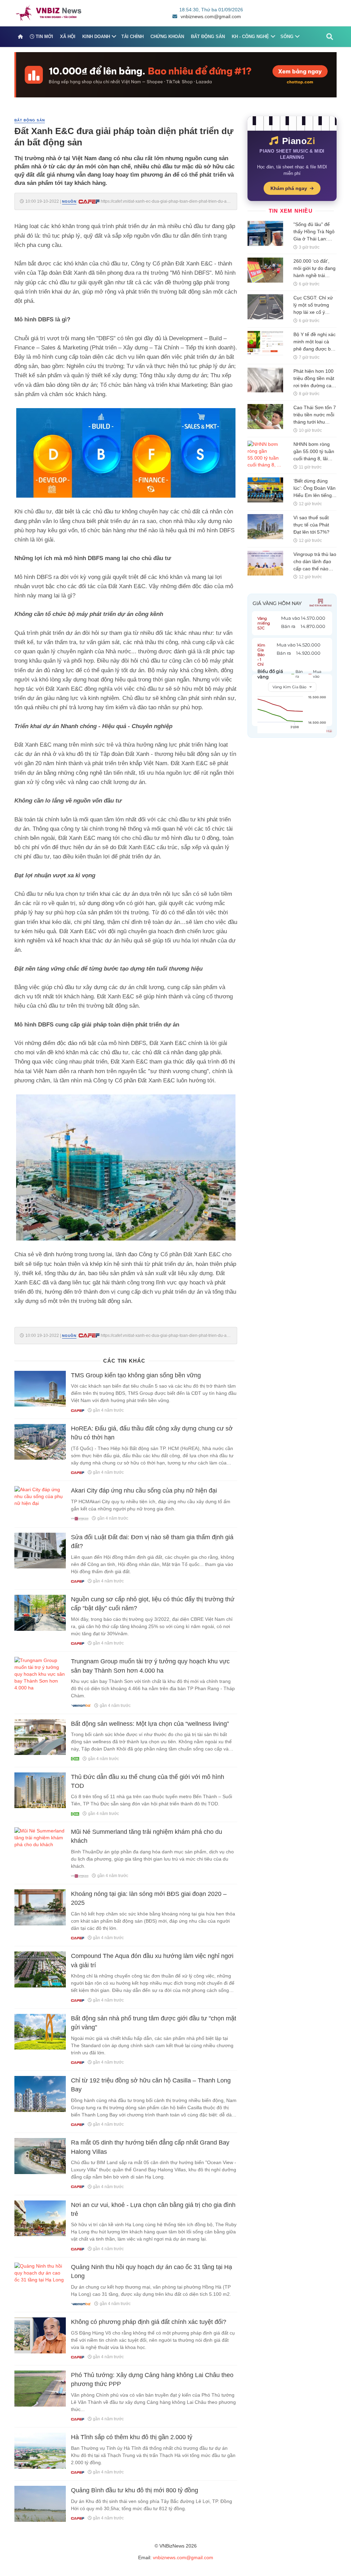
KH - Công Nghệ (250, 37)
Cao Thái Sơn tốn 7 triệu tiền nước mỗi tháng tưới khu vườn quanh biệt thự (315, 422)
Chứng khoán (167, 37)
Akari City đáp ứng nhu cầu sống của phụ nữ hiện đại (144, 1491)
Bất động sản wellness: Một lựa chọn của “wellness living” (150, 1724)
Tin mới (44, 37)
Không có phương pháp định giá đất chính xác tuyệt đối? (149, 2322)
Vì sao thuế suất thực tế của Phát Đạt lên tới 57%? (311, 525)
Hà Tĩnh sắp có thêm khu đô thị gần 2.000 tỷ (132, 2437)
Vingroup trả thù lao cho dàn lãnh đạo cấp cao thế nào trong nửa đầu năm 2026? (315, 569)
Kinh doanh (96, 37)
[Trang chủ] (20, 37)
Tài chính (132, 37)
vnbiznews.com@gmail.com (211, 16)
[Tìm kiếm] (330, 37)
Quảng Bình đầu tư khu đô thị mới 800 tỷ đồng (135, 2490)
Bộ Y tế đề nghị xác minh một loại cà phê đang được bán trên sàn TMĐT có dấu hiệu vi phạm (315, 349)
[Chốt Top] (175, 74)
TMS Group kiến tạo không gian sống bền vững (136, 1375)
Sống (287, 37)
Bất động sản (208, 37)
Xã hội (68, 37)
